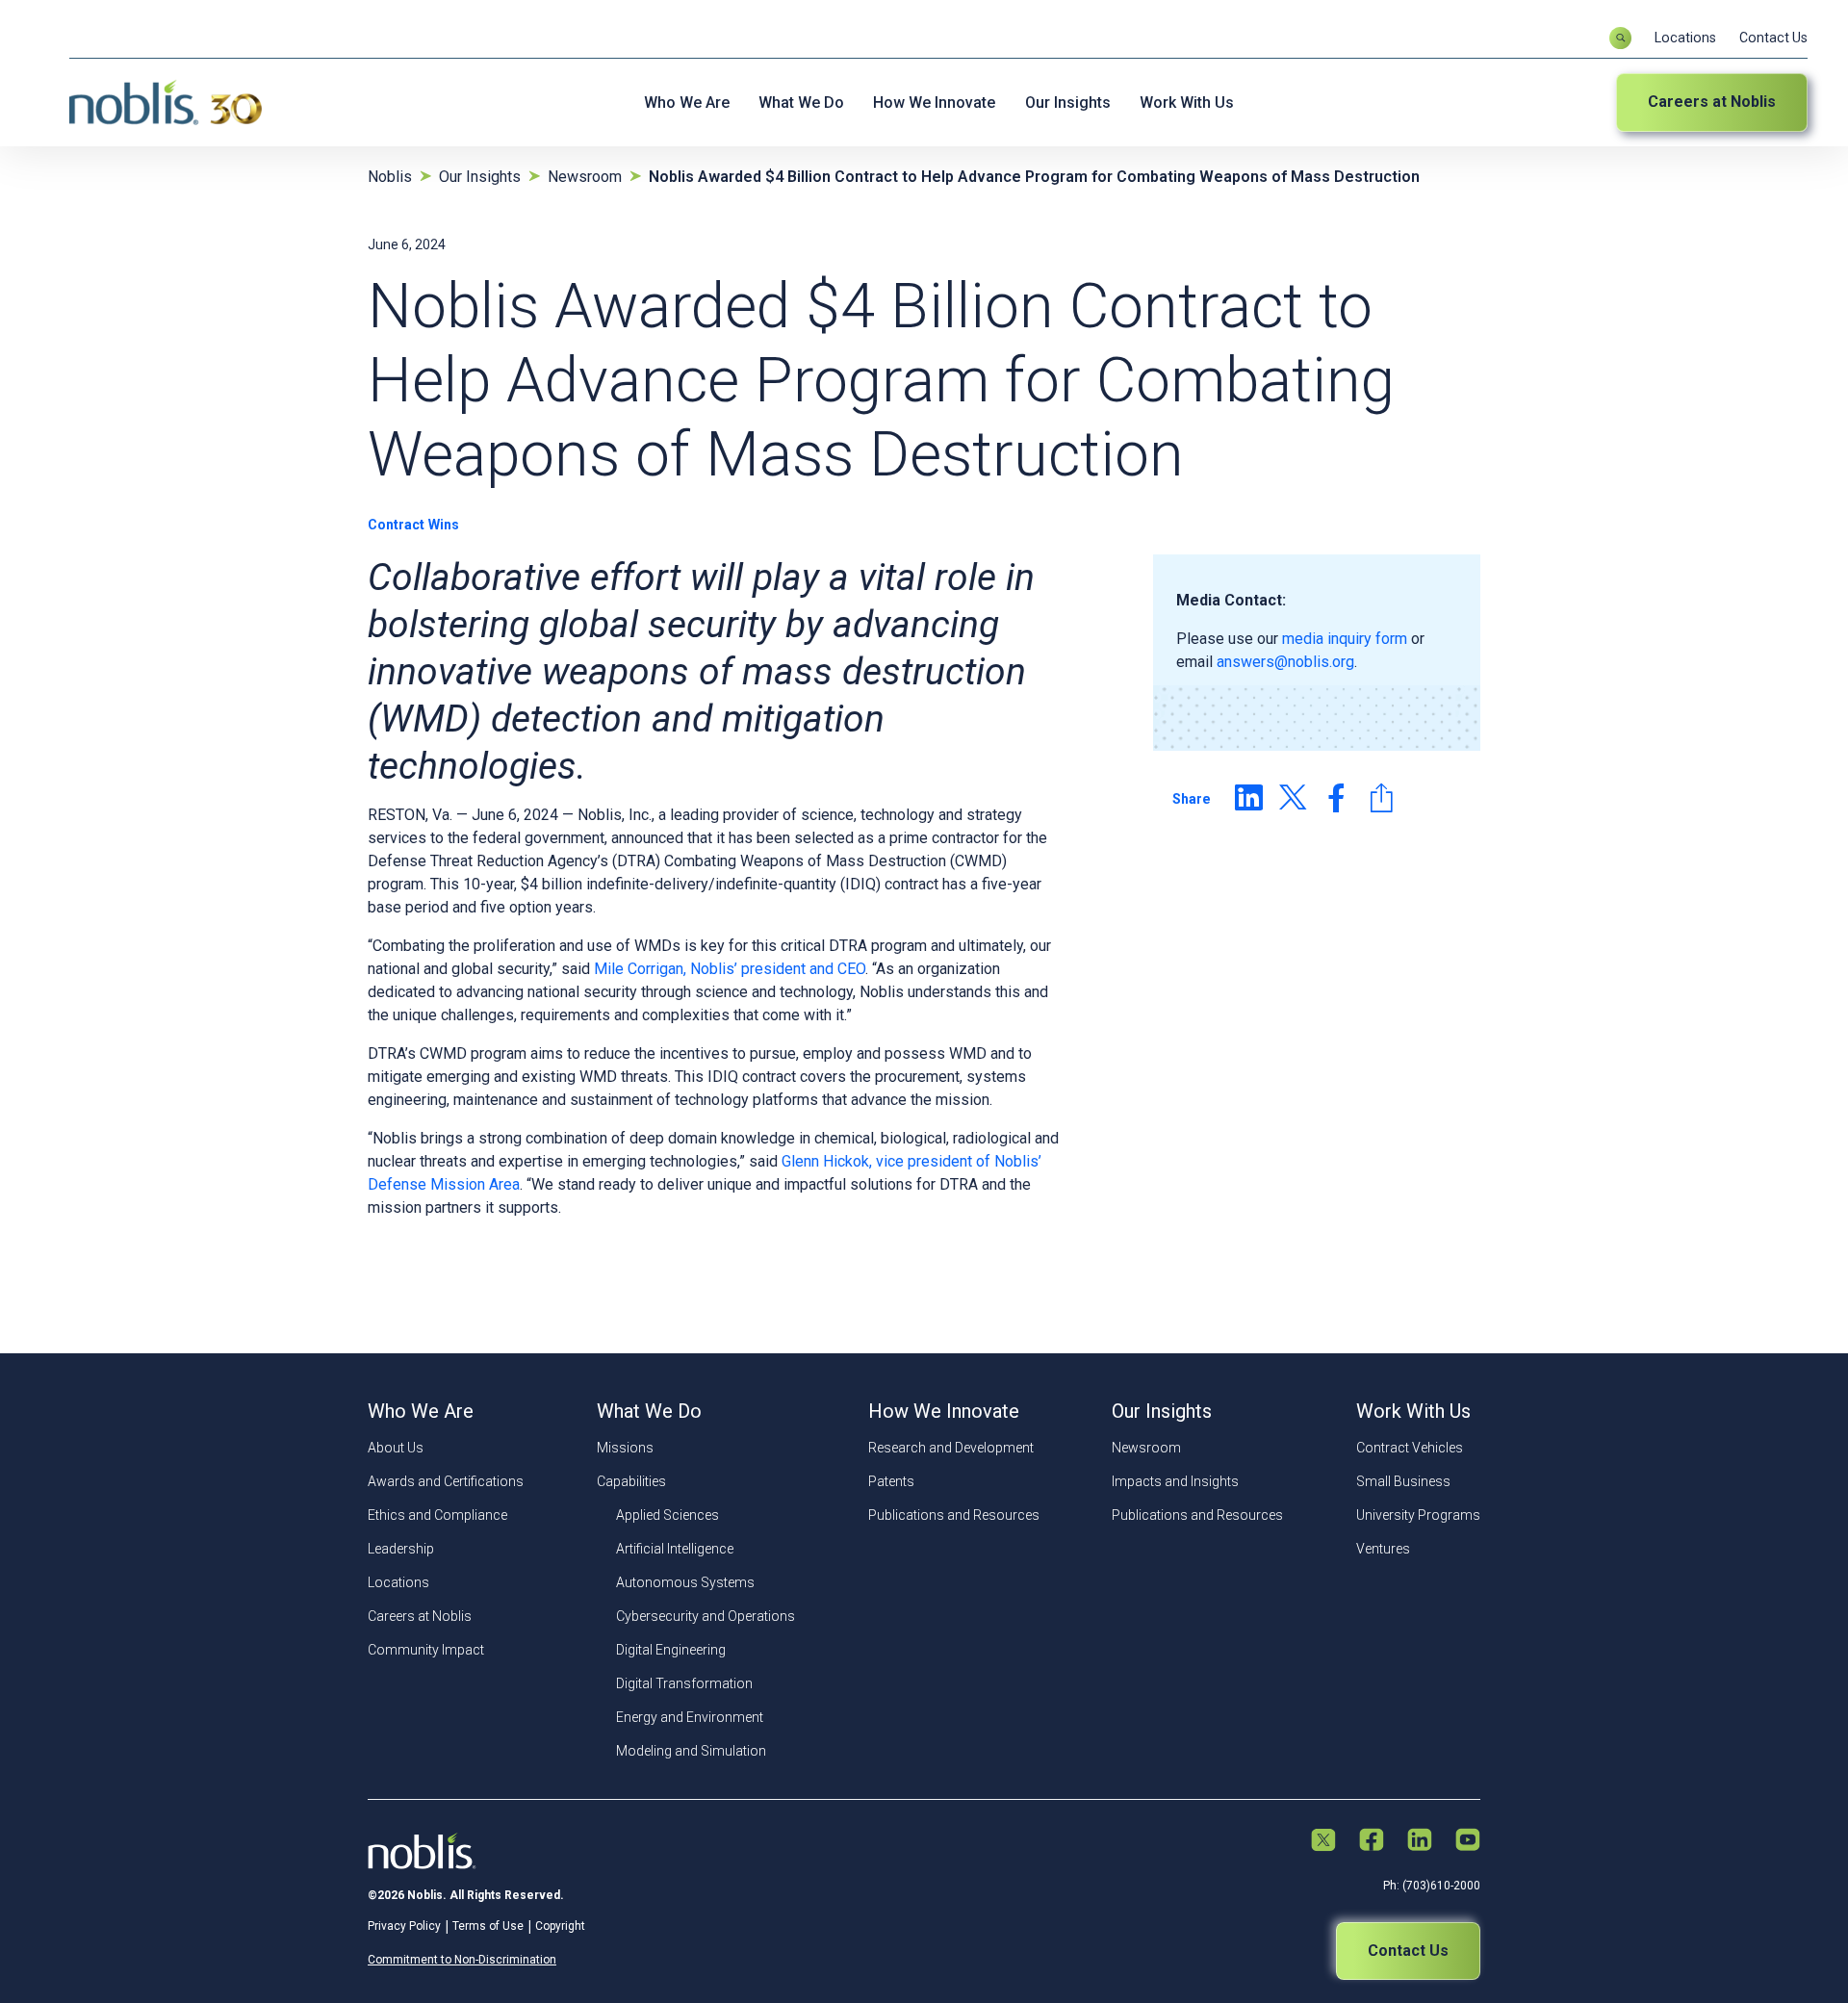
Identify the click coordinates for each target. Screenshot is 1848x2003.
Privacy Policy (404, 1926)
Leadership (401, 1549)
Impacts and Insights (1175, 1481)
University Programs (1418, 1515)
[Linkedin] (1248, 798)
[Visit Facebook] (1372, 1841)
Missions (625, 1448)
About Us (396, 1448)
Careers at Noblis (1712, 102)
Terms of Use (488, 1926)
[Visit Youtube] (1468, 1841)
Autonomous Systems (685, 1582)
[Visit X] (1323, 1842)
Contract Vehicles (1410, 1448)
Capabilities (631, 1481)
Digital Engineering (671, 1650)
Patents (891, 1481)
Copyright (560, 1926)
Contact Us (1773, 38)
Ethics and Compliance (437, 1515)
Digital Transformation (684, 1683)
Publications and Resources (954, 1515)
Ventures (1383, 1549)
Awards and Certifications (446, 1481)
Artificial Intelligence (675, 1549)
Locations (1685, 38)
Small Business (1403, 1481)
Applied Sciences (667, 1515)
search (1620, 38)
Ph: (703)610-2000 (1432, 1886)
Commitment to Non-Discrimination (462, 1960)
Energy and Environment (690, 1717)
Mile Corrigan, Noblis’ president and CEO (730, 969)
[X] (1293, 798)
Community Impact (426, 1650)
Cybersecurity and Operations (706, 1616)
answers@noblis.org (1285, 662)
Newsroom (1146, 1448)
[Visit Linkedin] (1420, 1841)
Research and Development (951, 1448)
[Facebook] (1337, 798)
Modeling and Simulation (691, 1751)
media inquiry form (1345, 639)
